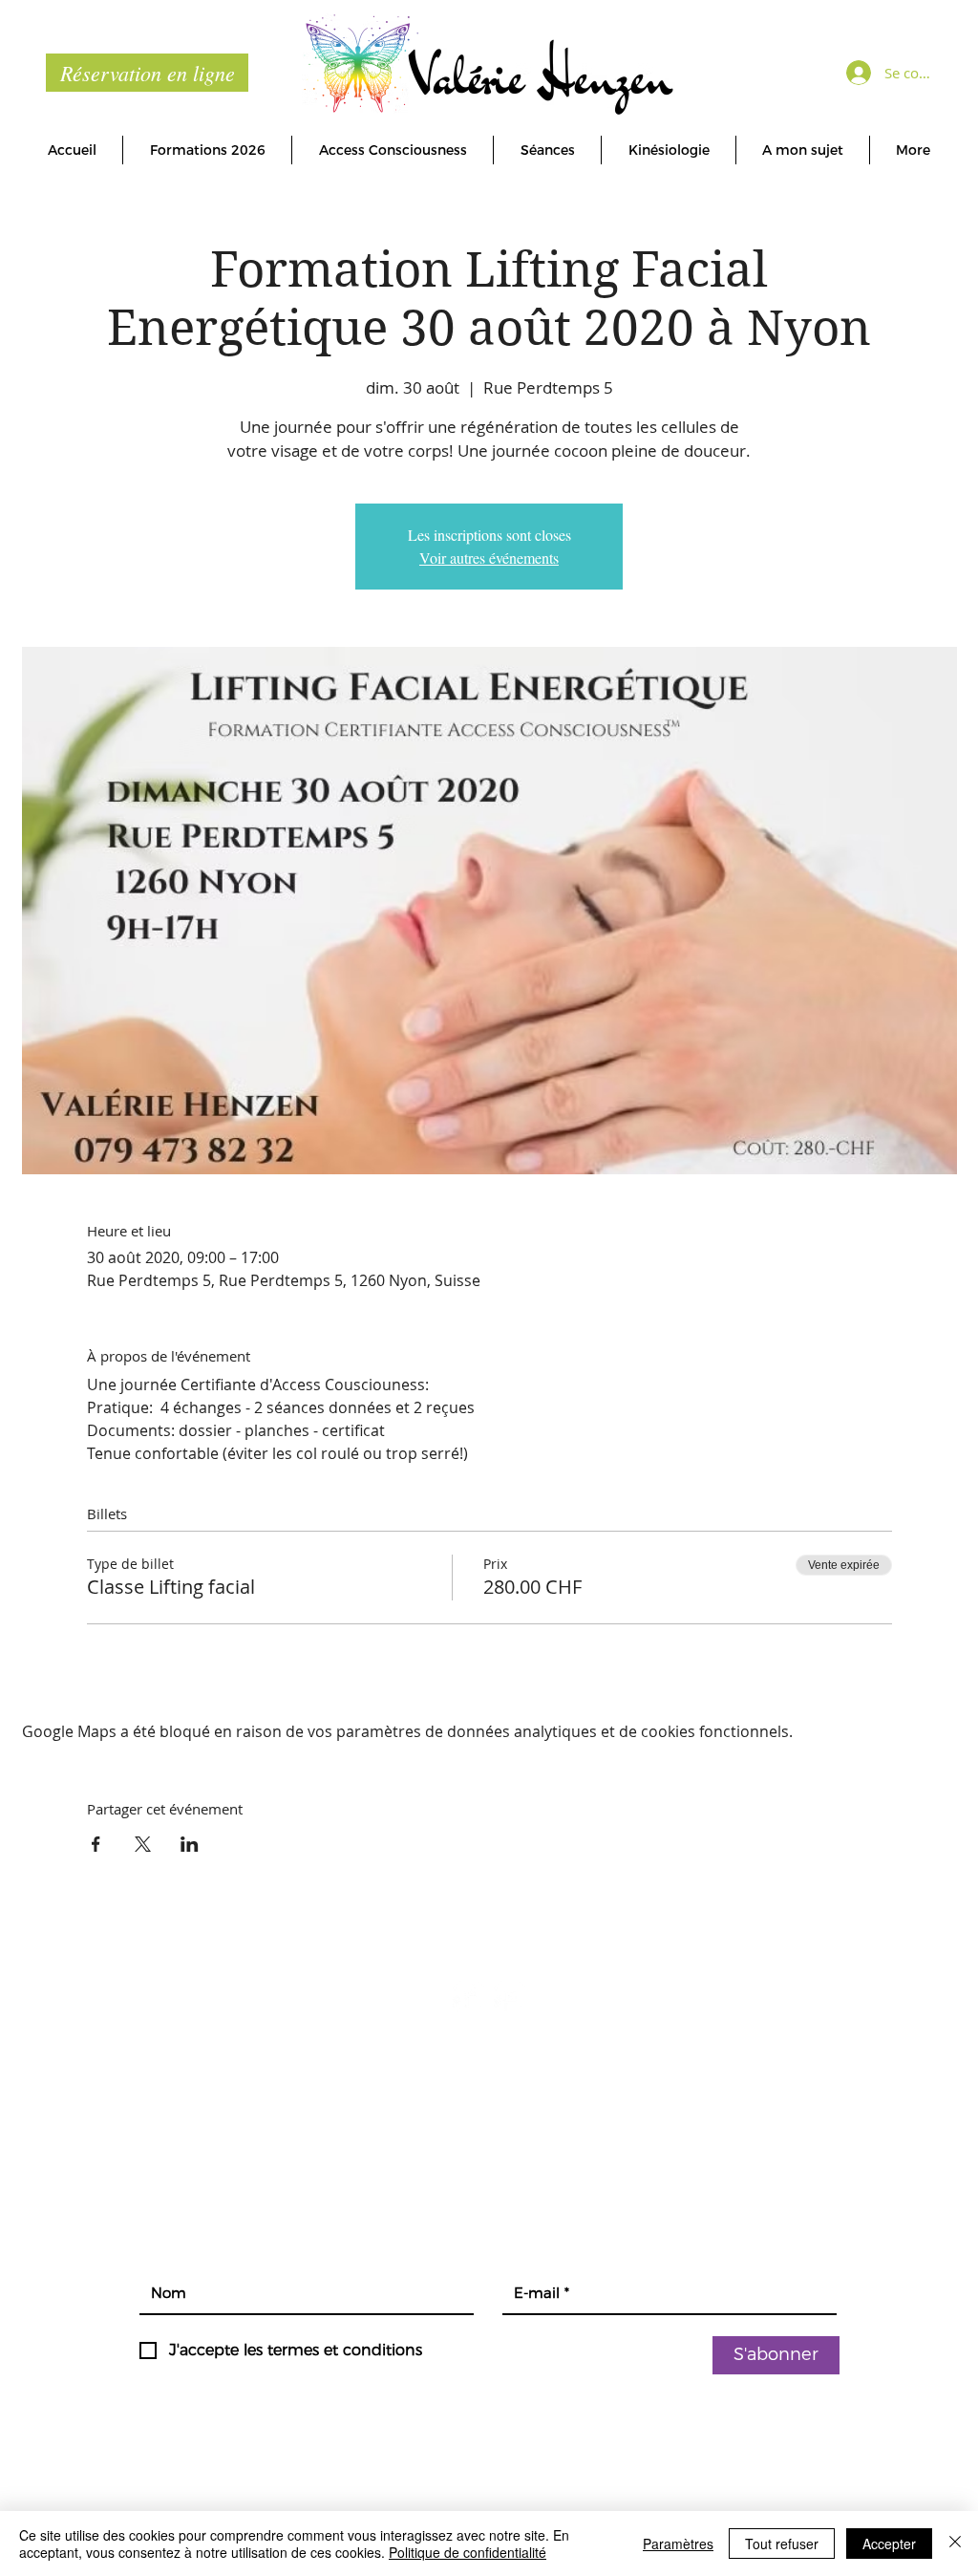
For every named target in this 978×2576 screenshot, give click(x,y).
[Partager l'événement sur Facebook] (96, 1844)
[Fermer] (955, 2544)
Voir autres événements (489, 558)
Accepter (889, 2544)
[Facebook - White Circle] (468, 1996)
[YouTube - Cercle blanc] (510, 1996)
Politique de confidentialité (468, 2552)
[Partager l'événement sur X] (143, 1844)
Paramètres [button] (678, 2544)
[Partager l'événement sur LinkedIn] (190, 1844)
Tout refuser (782, 2544)
